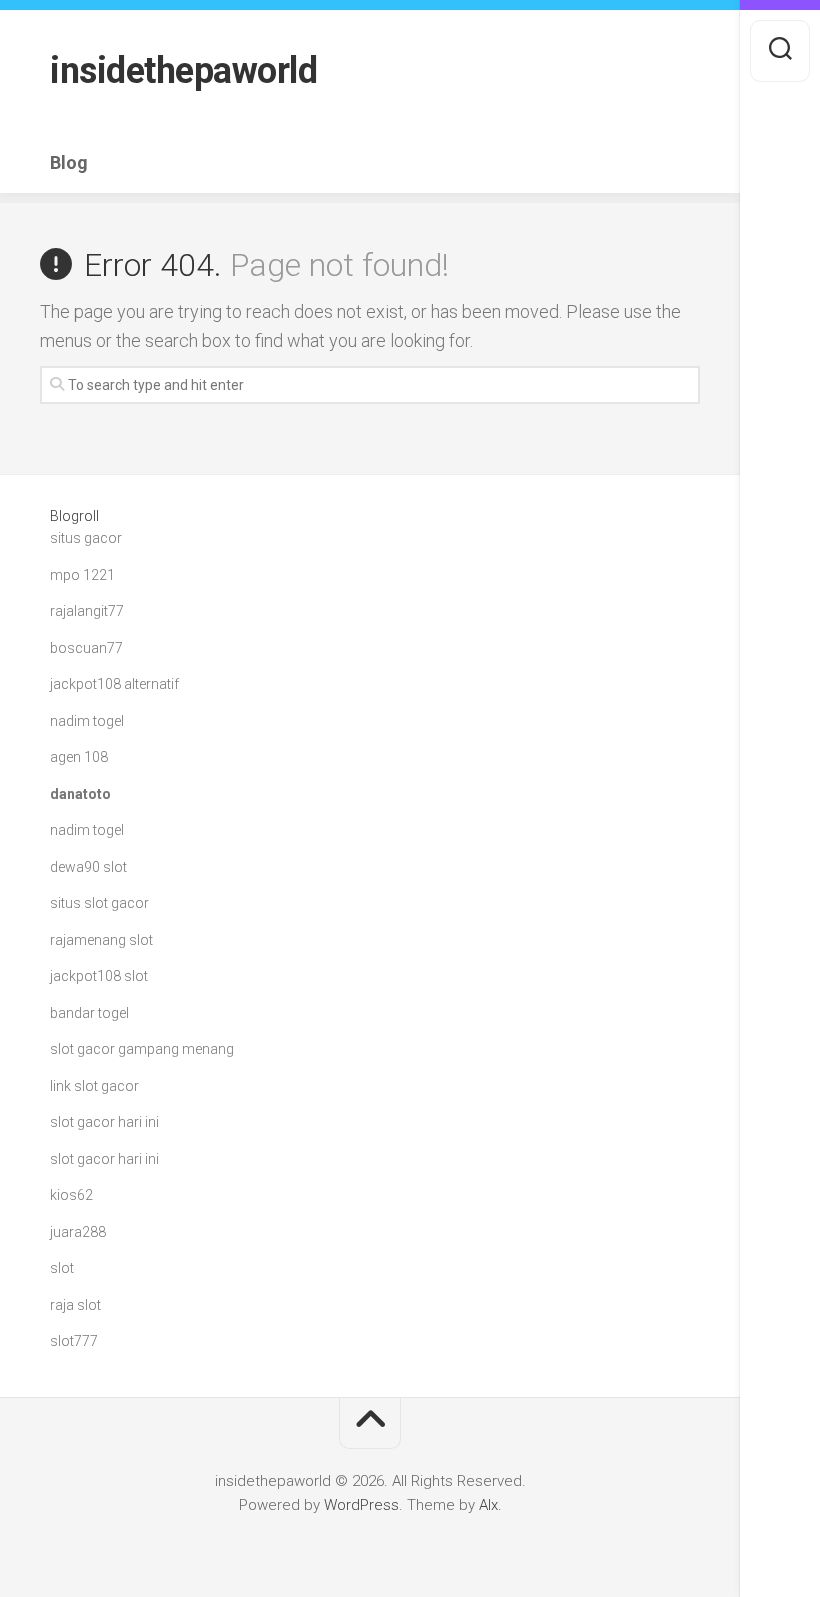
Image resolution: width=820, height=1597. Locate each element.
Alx (488, 1505)
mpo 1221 (82, 575)
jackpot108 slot (99, 976)
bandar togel (89, 1013)
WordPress (361, 1505)
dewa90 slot (88, 867)
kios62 (71, 1195)
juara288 (78, 1232)
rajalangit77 (87, 611)
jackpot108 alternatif (114, 684)
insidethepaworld (183, 71)
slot (62, 1268)
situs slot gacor (99, 903)
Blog (69, 163)
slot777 (74, 1341)
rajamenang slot (101, 940)
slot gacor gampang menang (142, 1049)
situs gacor (86, 538)
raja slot (75, 1305)
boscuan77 (86, 648)
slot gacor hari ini (104, 1122)
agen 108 (79, 757)
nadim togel (87, 721)
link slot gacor (94, 1086)
